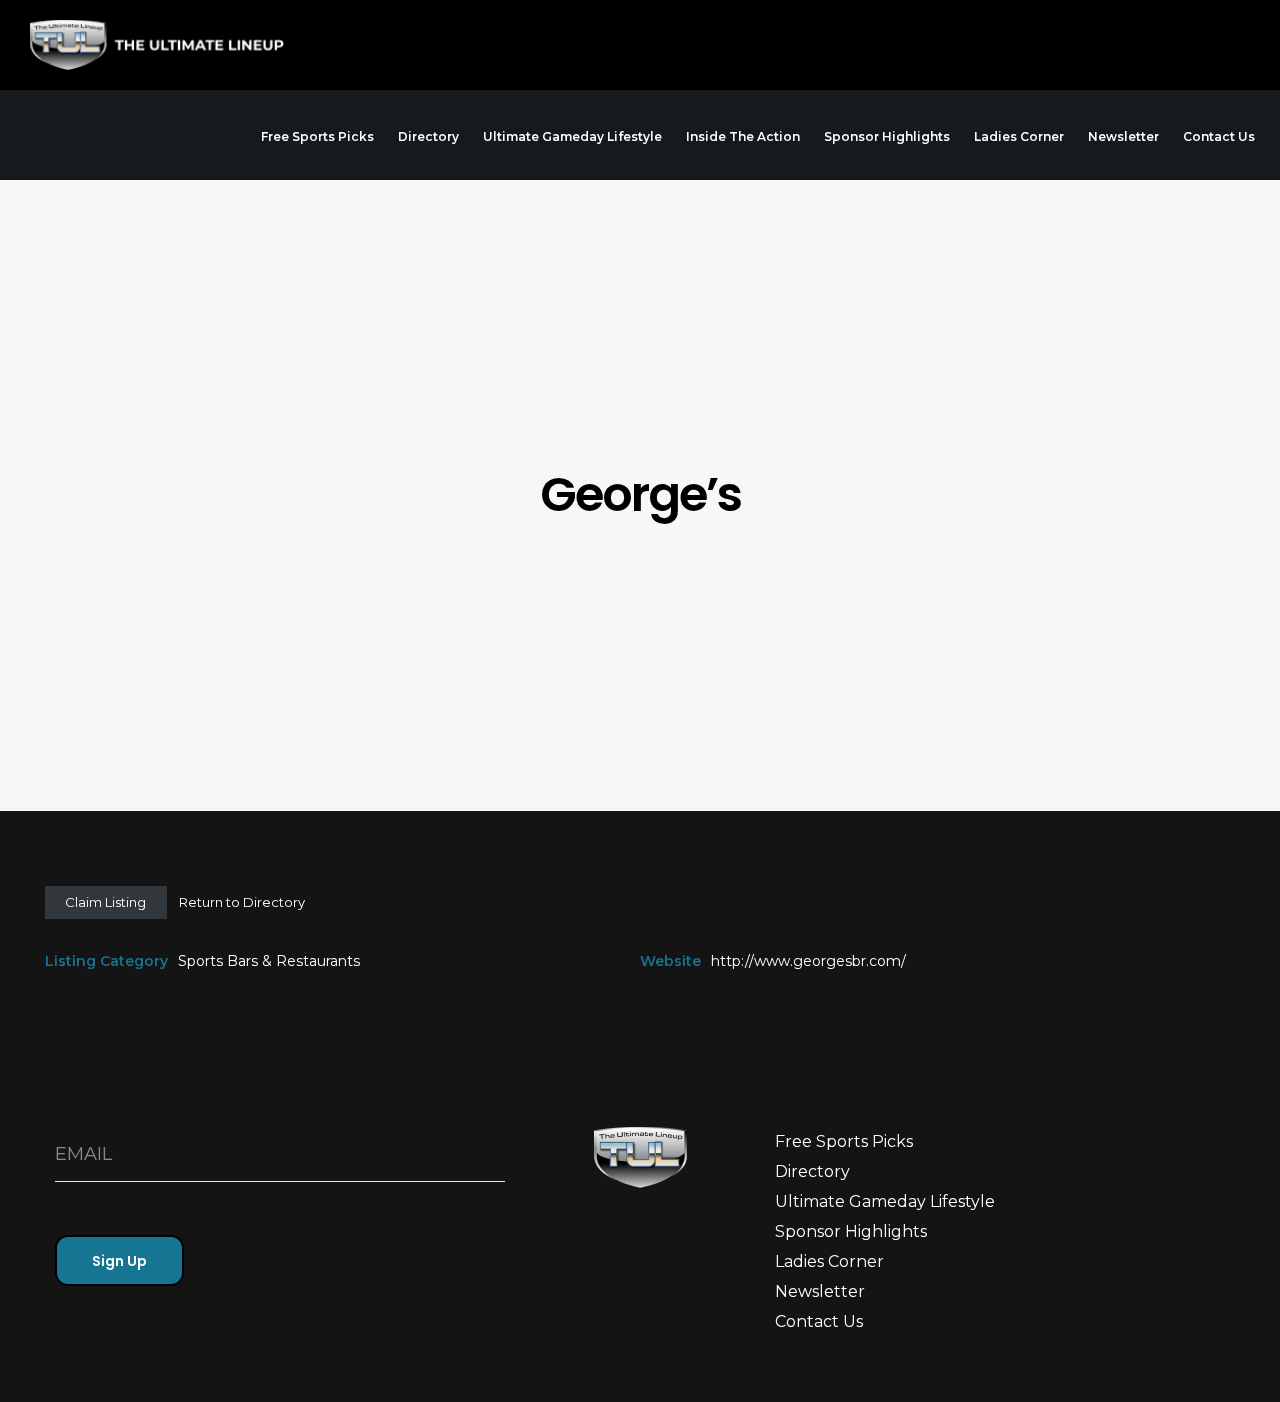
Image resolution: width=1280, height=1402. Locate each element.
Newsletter (820, 1291)
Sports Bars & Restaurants (269, 961)
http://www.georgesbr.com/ (808, 961)
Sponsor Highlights (851, 1231)
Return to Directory (242, 902)
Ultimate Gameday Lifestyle (885, 1201)
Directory (812, 1171)
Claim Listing (105, 902)
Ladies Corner (829, 1261)
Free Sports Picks (844, 1141)
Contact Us (819, 1321)
